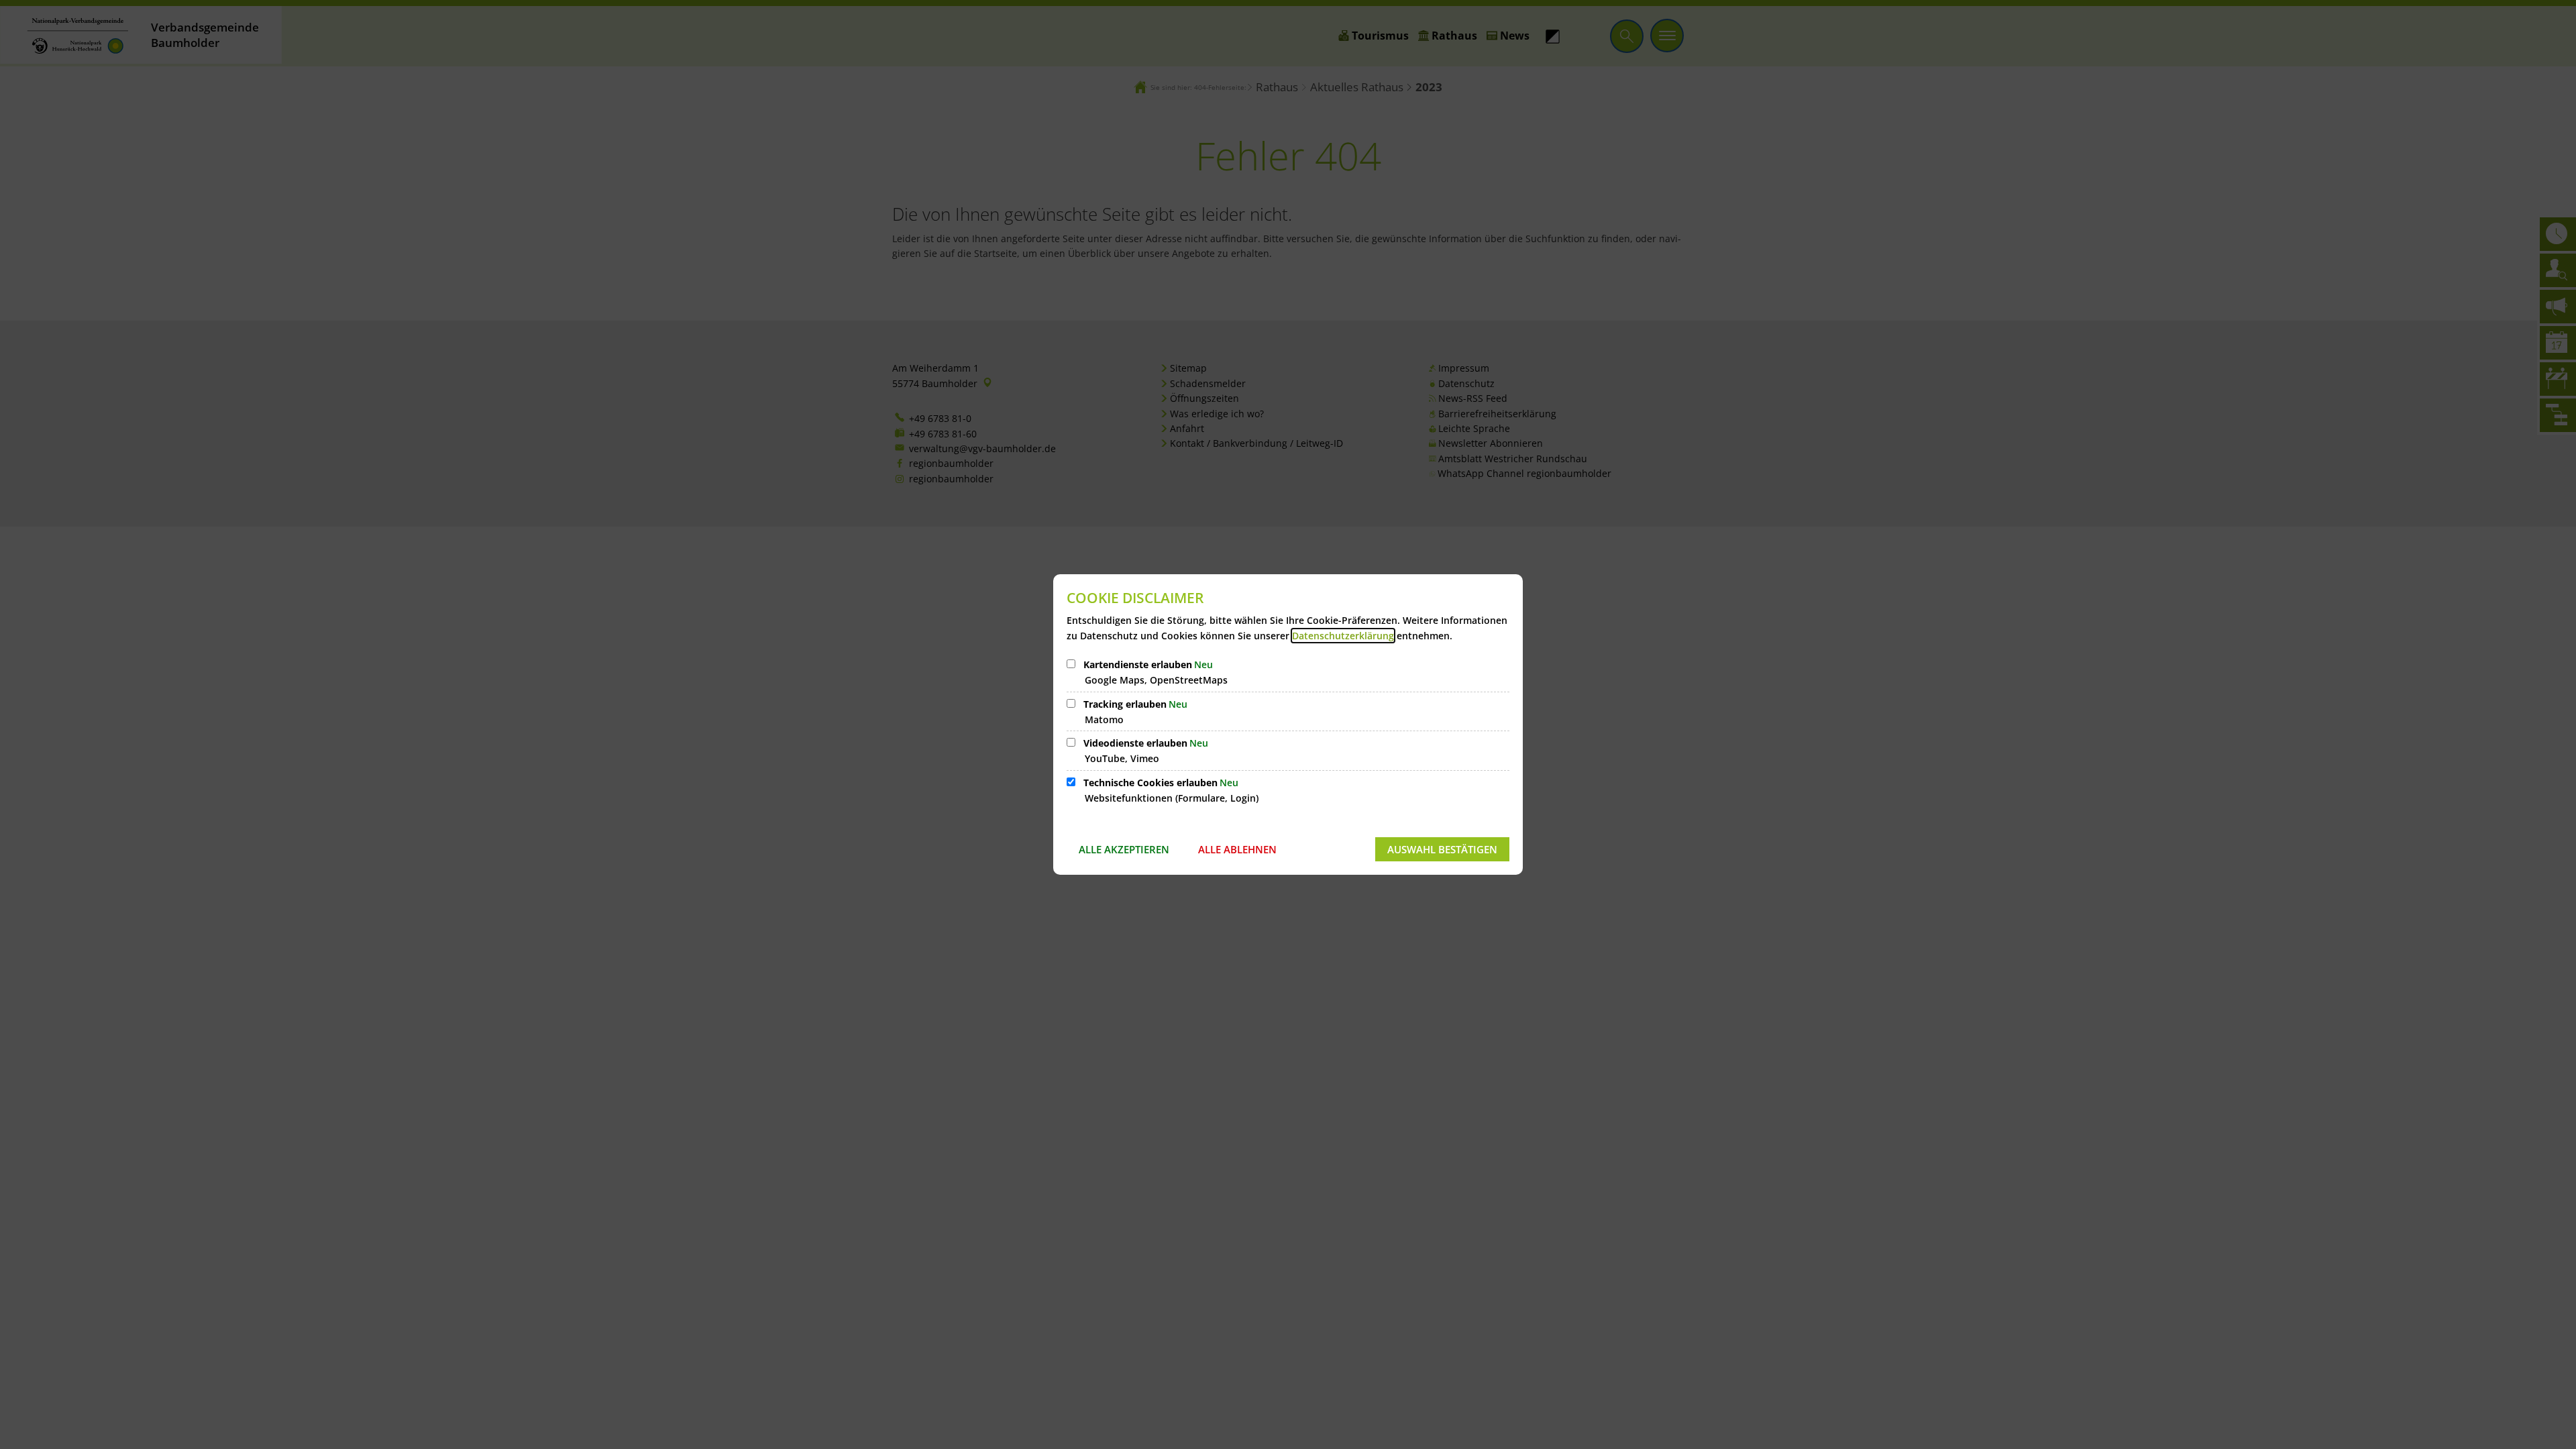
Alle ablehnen (1237, 849)
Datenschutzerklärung (1343, 636)
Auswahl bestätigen (1442, 849)
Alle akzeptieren (1124, 849)
